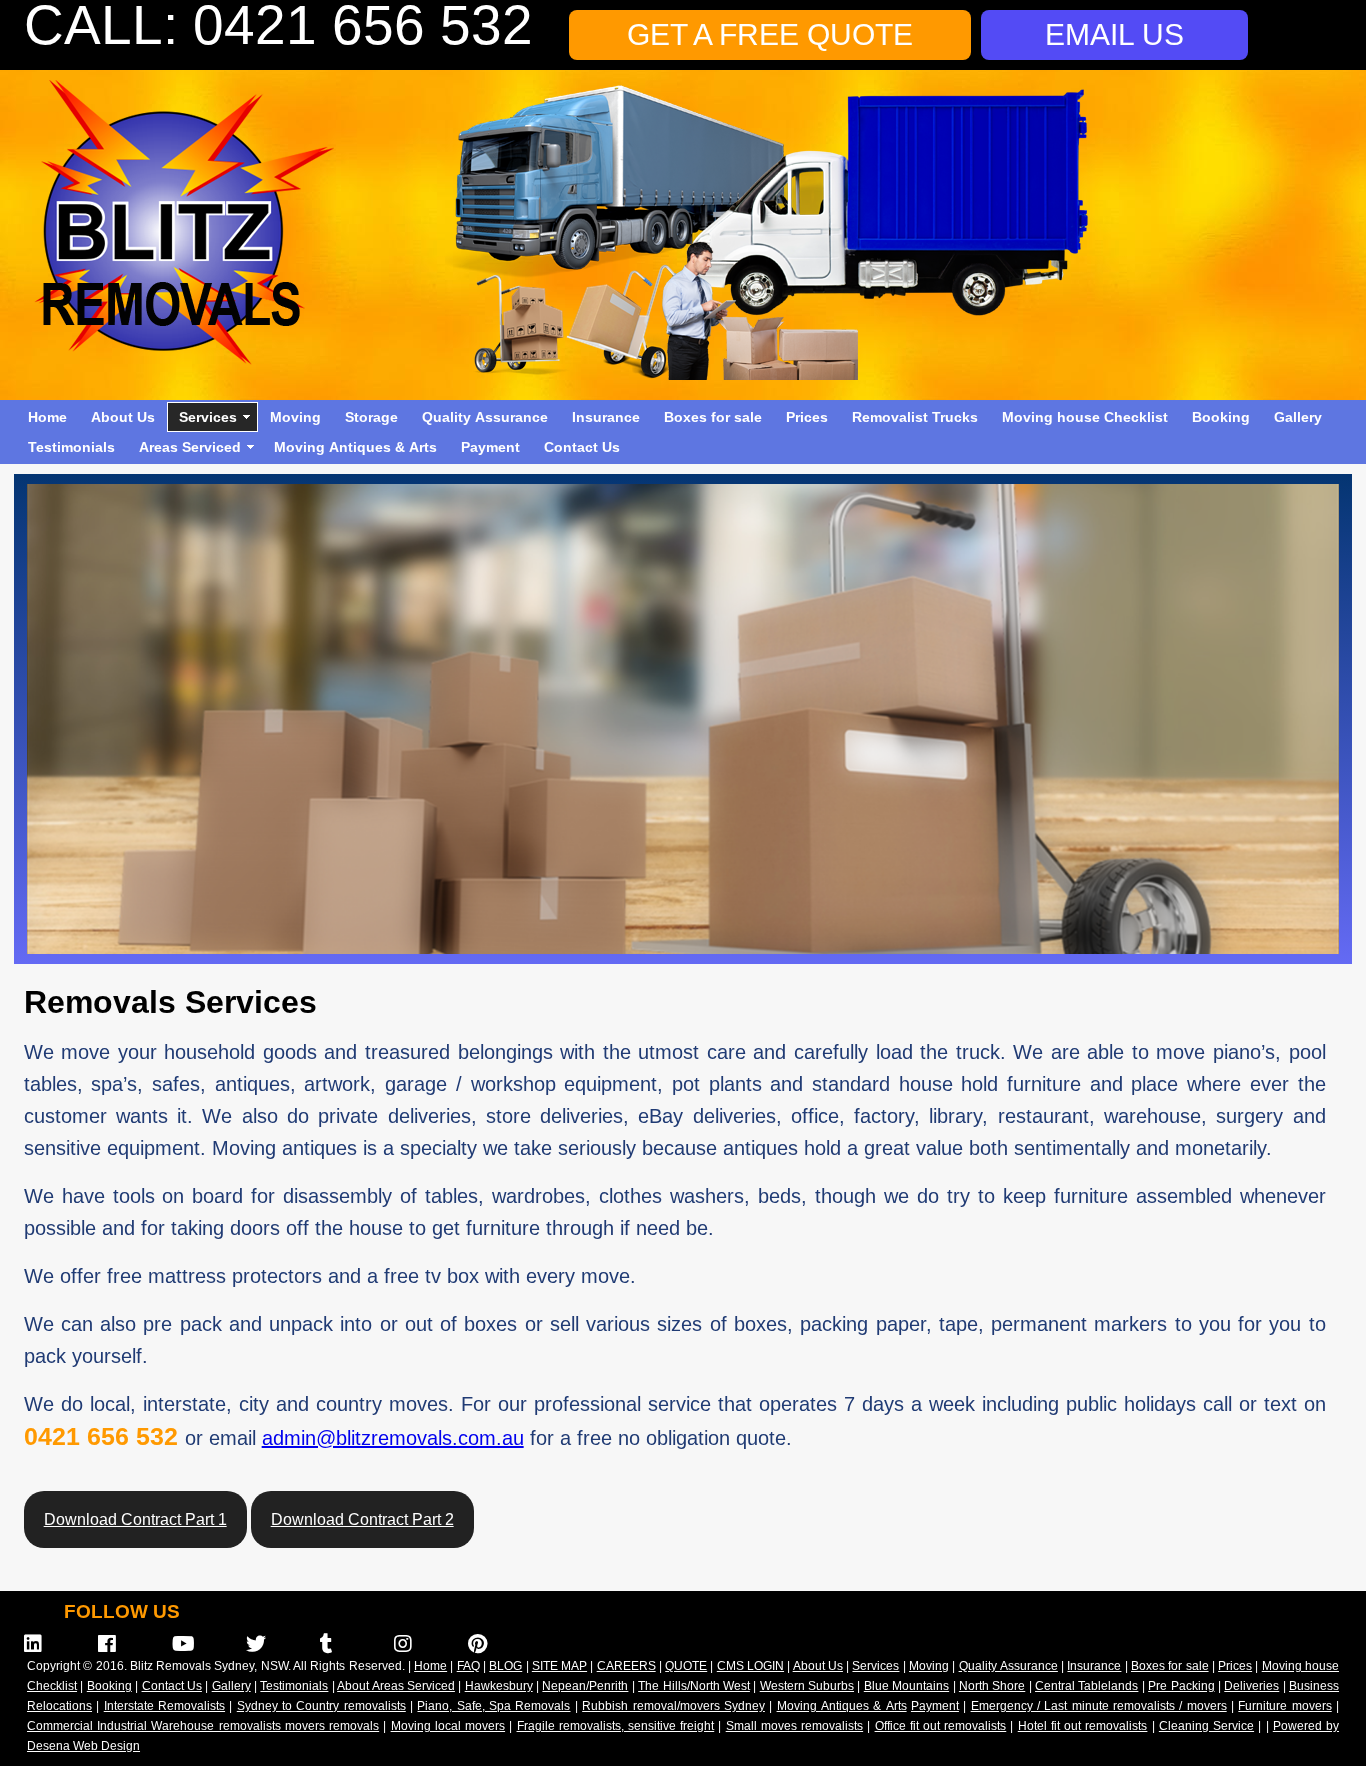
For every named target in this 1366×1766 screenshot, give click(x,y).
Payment (490, 447)
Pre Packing (1181, 1686)
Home (47, 417)
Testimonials (71, 447)
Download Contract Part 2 (362, 1519)
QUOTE (686, 1666)
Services (208, 417)
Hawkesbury (499, 1686)
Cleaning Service (1206, 1726)
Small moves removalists (794, 1726)
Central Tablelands (1086, 1686)
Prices (807, 417)
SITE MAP (559, 1666)
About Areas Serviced (396, 1686)
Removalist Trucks (915, 417)
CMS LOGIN (750, 1666)
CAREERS (626, 1666)
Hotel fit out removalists (1083, 1726)
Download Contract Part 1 (135, 1519)
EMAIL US (1114, 34)
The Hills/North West (694, 1686)
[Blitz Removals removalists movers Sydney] (184, 359)
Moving (295, 417)
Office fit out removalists (941, 1726)
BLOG (505, 1666)
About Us (123, 417)
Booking (1221, 417)
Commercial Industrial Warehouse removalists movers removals (203, 1726)
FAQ (468, 1666)
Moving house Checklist (1085, 417)
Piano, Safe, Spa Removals (493, 1706)
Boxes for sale (713, 417)
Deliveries (1251, 1686)
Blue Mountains (906, 1686)
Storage (371, 417)
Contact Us (582, 447)
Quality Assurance (485, 417)
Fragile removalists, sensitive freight (616, 1726)
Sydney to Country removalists (321, 1706)
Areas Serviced (190, 447)
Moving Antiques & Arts (355, 447)
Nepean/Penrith (585, 1686)
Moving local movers (448, 1726)
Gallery (1298, 417)
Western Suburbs (807, 1686)
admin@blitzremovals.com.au (393, 1438)
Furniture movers (1284, 1706)
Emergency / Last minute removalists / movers (1099, 1706)
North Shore (992, 1686)
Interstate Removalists (164, 1706)
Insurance (606, 417)
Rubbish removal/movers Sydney (673, 1706)
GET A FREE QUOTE (770, 34)
